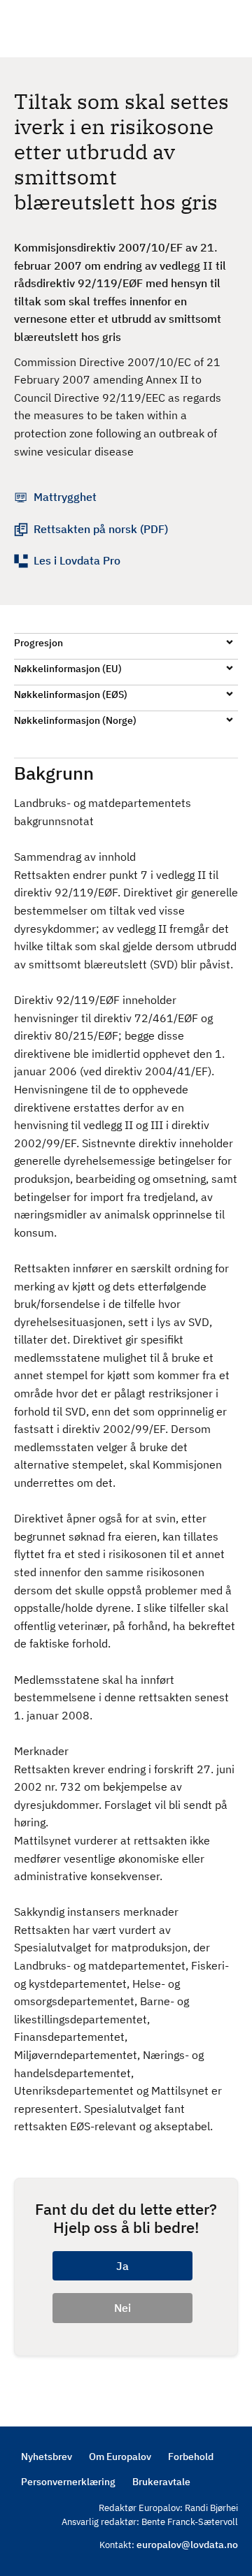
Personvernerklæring (68, 2482)
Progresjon (38, 643)
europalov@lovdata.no (187, 2545)
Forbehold (191, 2457)
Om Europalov (120, 2457)
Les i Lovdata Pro (77, 560)
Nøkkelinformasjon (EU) (68, 669)
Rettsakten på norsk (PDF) (101, 529)
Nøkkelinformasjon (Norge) (75, 720)
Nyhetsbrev (47, 2457)
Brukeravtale (161, 2482)
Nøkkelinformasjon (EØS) (71, 694)
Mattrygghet (65, 497)
